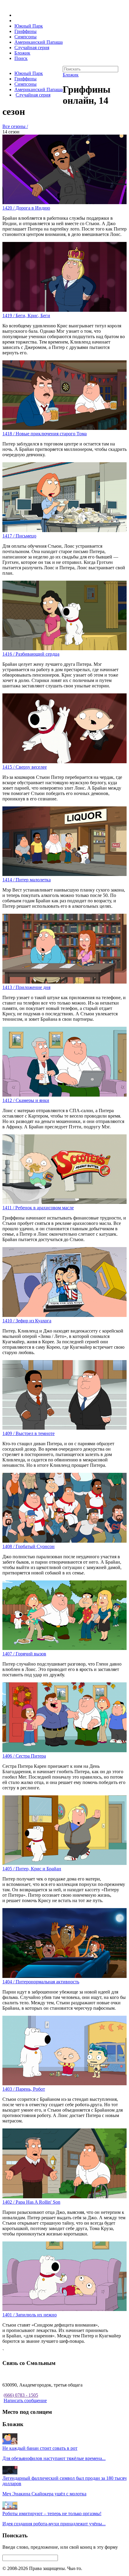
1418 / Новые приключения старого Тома (45, 434)
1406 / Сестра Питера (24, 1756)
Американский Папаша (39, 42)
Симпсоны (25, 37)
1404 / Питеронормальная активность (41, 1982)
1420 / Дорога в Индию (26, 208)
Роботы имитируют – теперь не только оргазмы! (52, 2513)
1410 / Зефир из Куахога (27, 1321)
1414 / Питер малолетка (27, 880)
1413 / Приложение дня (26, 987)
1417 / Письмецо (19, 536)
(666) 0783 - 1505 (21, 2395)
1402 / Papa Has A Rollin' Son (31, 2202)
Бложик (22, 53)
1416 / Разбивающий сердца (31, 654)
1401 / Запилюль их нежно (30, 2315)
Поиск (21, 58)
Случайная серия (32, 48)
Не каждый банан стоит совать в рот (40, 2448)
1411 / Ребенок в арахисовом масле (38, 1208)
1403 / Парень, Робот (24, 2089)
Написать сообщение (25, 2400)
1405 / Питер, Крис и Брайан (32, 1869)
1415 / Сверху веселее (25, 767)
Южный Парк (29, 26)
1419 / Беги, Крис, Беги (26, 316)
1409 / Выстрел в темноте (28, 1433)
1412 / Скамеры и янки (26, 1100)
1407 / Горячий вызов (24, 1654)
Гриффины (25, 31)
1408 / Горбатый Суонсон (28, 1546)
